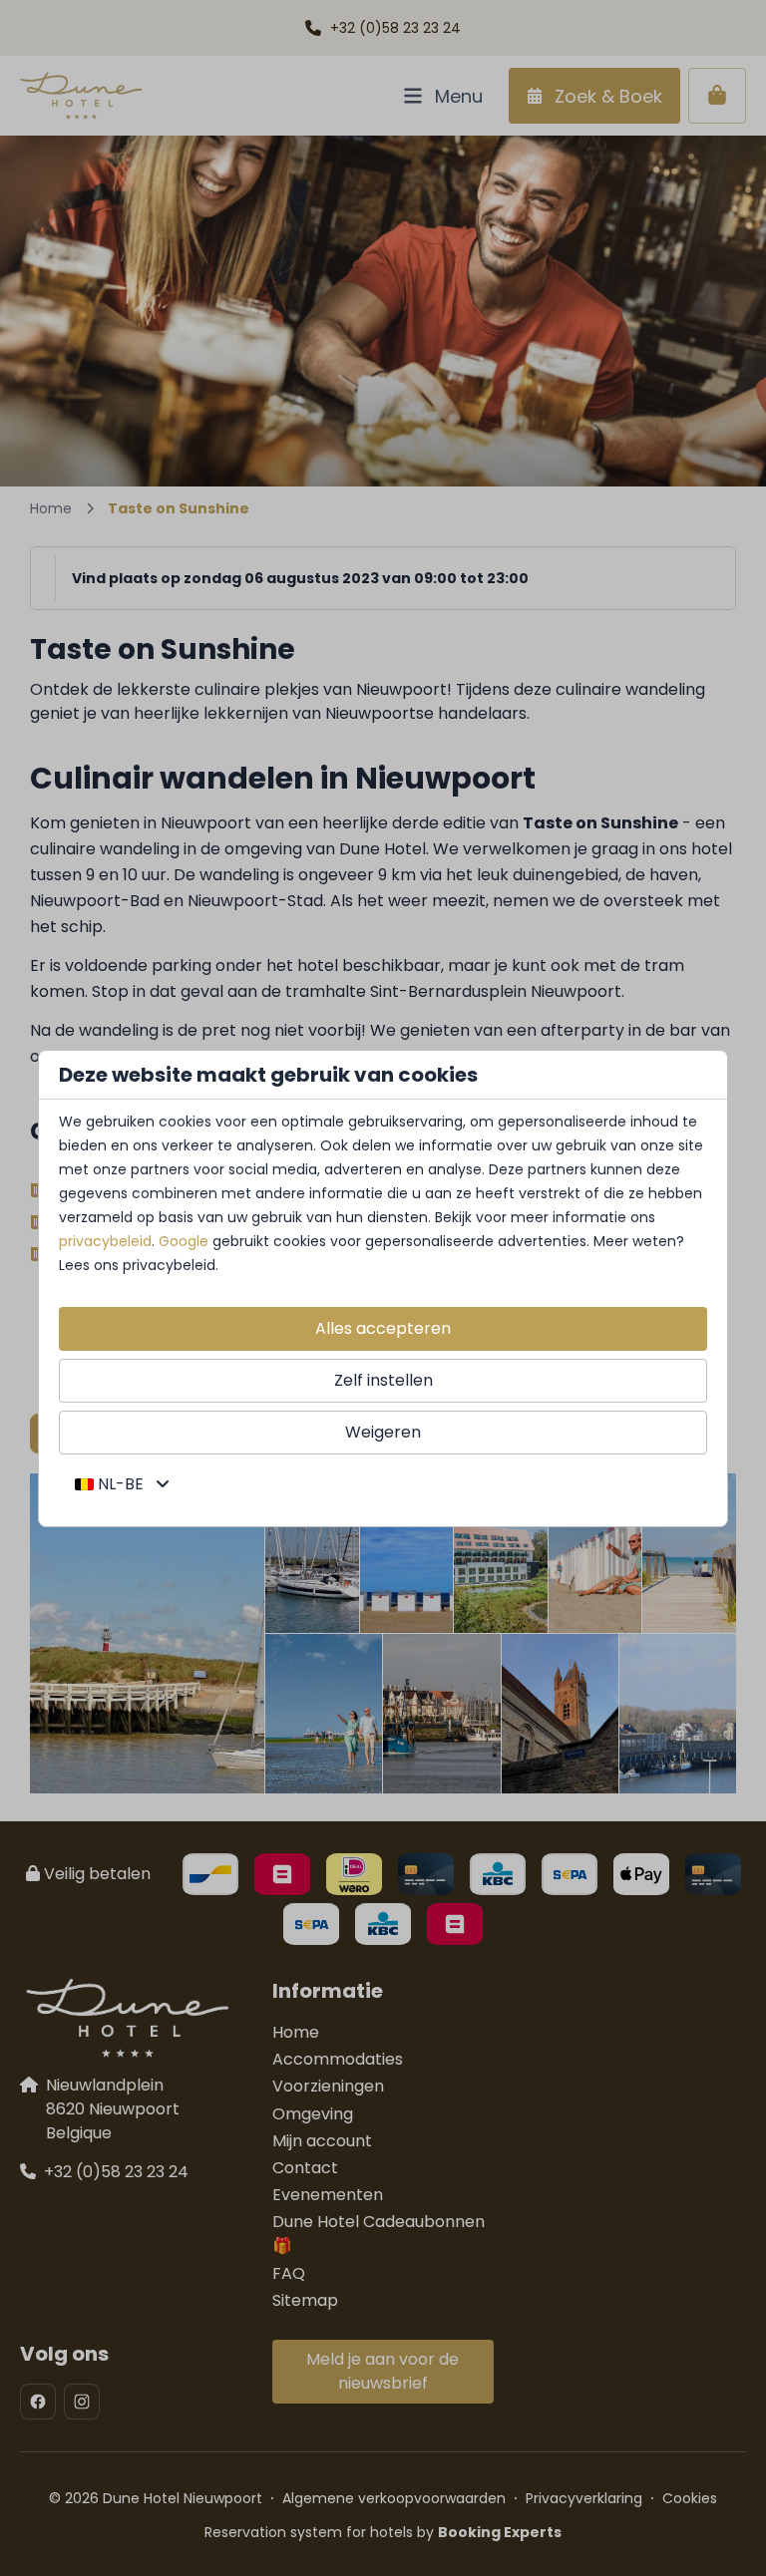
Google (184, 1241)
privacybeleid (105, 1241)
